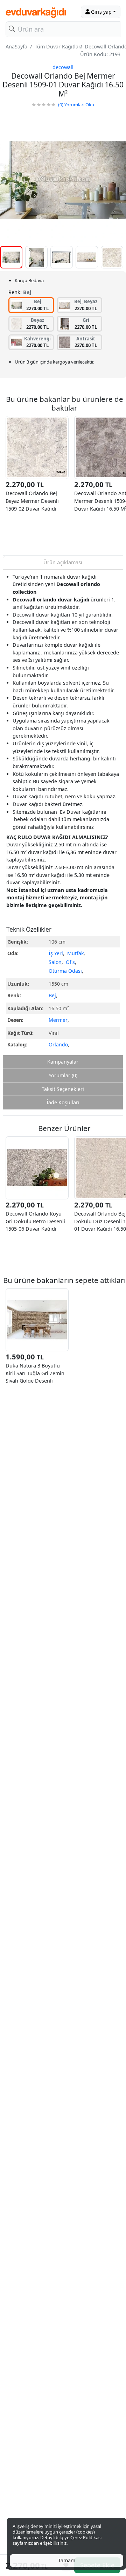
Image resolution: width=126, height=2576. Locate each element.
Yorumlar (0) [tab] (63, 1075)
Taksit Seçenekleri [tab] (63, 1089)
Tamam (67, 2560)
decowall (63, 67)
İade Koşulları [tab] (63, 1102)
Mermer (58, 1020)
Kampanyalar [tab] (63, 1062)
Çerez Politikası (86, 2537)
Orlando (58, 1044)
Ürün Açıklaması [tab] (63, 562)
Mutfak (75, 953)
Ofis (70, 962)
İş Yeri (56, 953)
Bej (52, 995)
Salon (55, 962)
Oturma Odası (65, 971)
